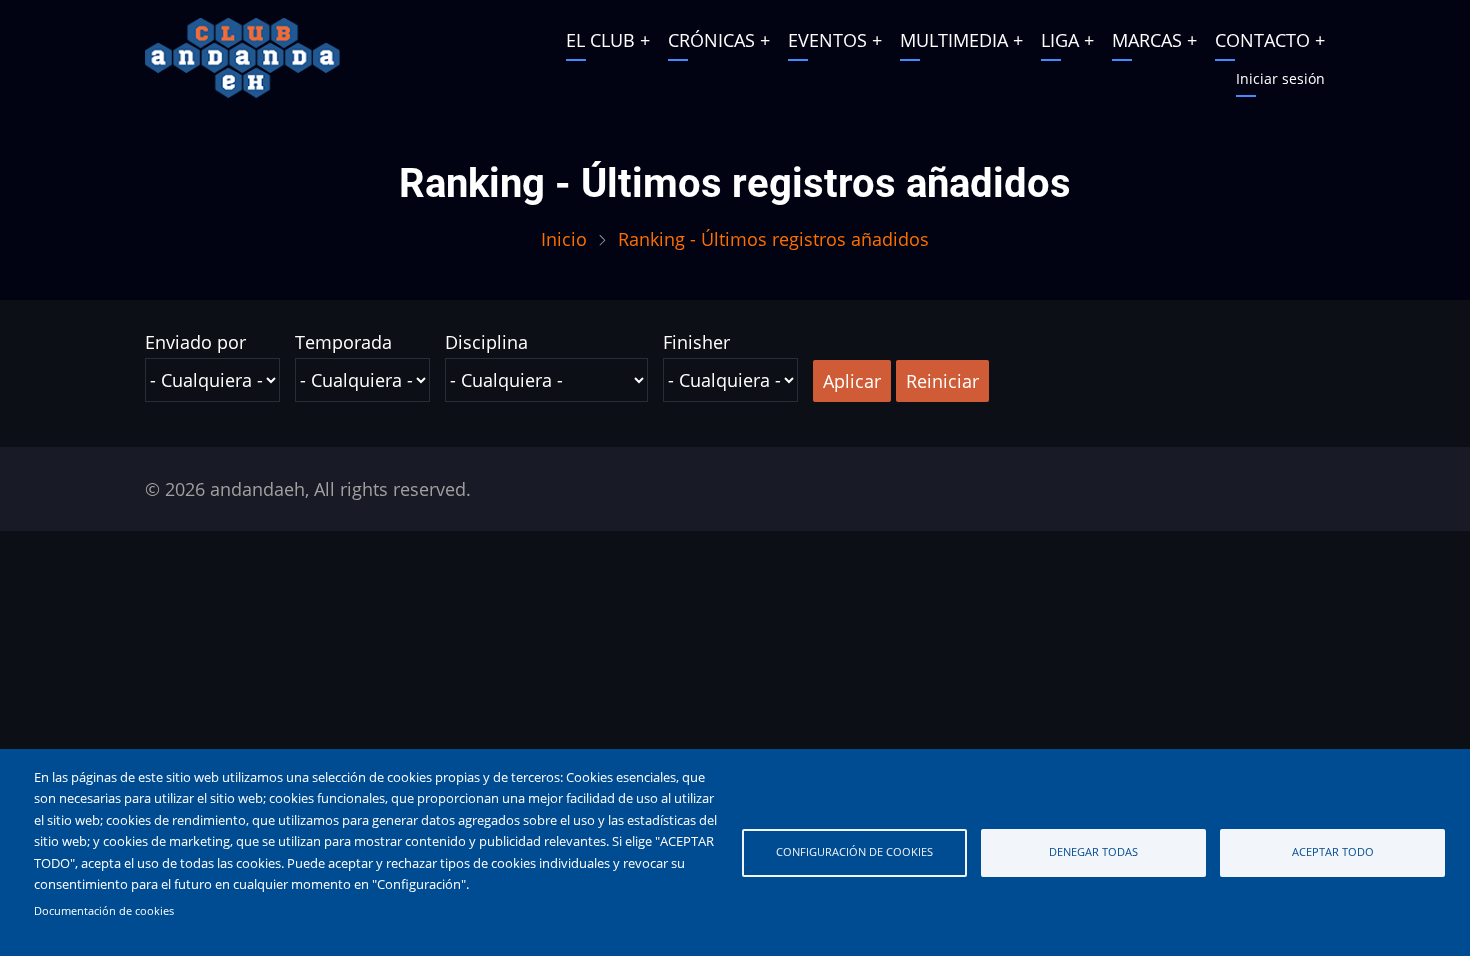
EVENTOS (827, 40)
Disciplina (486, 342)
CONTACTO (1262, 40)
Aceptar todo (1333, 851)
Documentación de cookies (104, 911)
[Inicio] (242, 56)
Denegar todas (1093, 851)
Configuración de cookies (854, 851)
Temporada (343, 342)
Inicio (564, 239)
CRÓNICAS (711, 40)
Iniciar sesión (1280, 78)
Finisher (696, 342)
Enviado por (195, 342)
